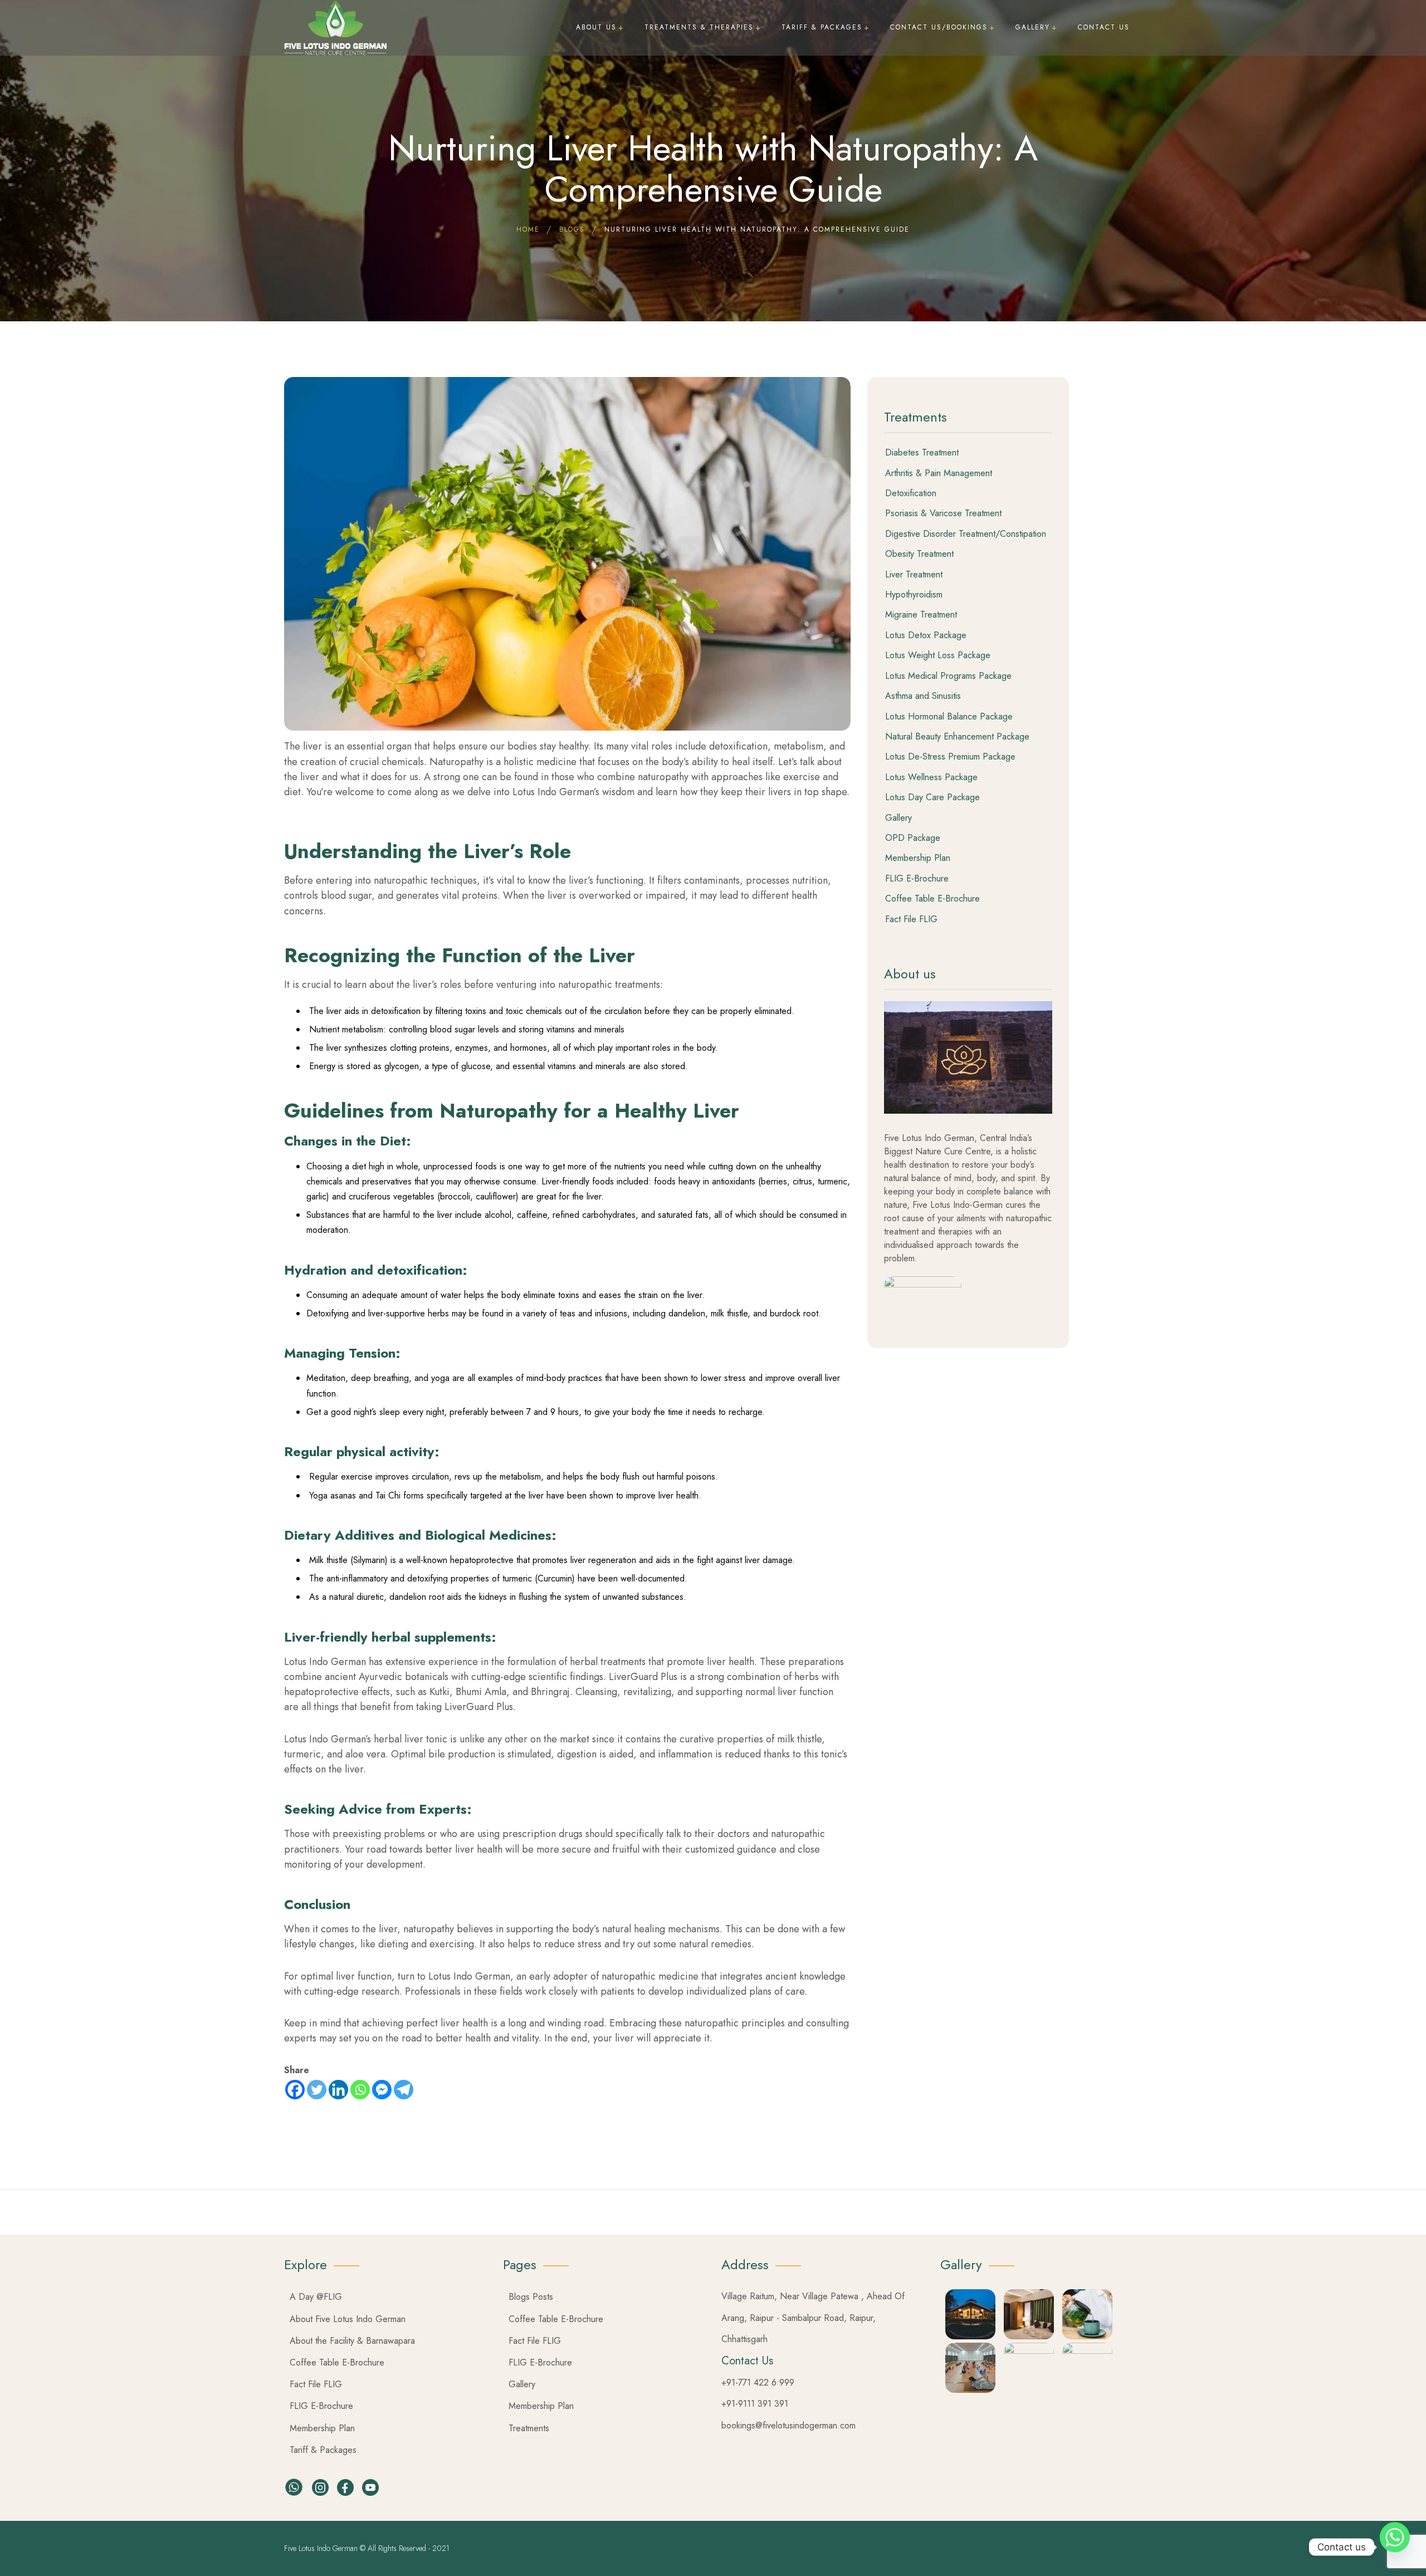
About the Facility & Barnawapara (352, 2341)
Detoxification (911, 493)
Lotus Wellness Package (931, 777)
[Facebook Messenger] (382, 2090)
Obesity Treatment (919, 554)
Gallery (898, 818)
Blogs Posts (531, 2297)
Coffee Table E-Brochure (932, 899)
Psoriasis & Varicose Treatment (943, 513)
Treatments (529, 2428)
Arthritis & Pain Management (939, 473)
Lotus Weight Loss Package (938, 655)
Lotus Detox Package (926, 635)
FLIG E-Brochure (917, 879)
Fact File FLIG (911, 919)
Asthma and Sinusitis (923, 696)
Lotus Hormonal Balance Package (949, 717)
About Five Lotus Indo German (348, 2319)
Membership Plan (918, 858)
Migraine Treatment (921, 615)
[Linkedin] (338, 2090)
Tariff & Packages (323, 2450)
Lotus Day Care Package (932, 797)
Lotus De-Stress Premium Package (950, 757)
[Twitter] (317, 2090)
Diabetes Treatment (922, 453)
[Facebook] (295, 2090)
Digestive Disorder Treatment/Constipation (966, 534)
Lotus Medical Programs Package (948, 676)
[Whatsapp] (360, 2090)
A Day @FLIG (316, 2297)
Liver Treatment (914, 575)
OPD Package (913, 838)
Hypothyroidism (914, 595)
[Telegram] (404, 2090)
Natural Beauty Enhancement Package (957, 737)
